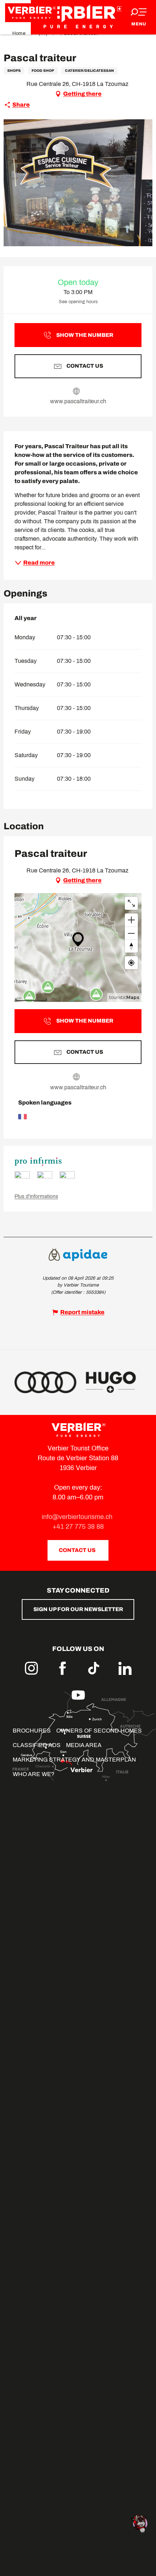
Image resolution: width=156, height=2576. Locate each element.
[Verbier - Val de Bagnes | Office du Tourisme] (78, 17)
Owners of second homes (99, 1731)
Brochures (32, 1731)
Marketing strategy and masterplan (74, 1760)
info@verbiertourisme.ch (78, 1517)
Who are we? (34, 1774)
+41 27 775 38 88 (78, 1527)
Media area (84, 1745)
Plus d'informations (36, 1196)
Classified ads (37, 1745)
